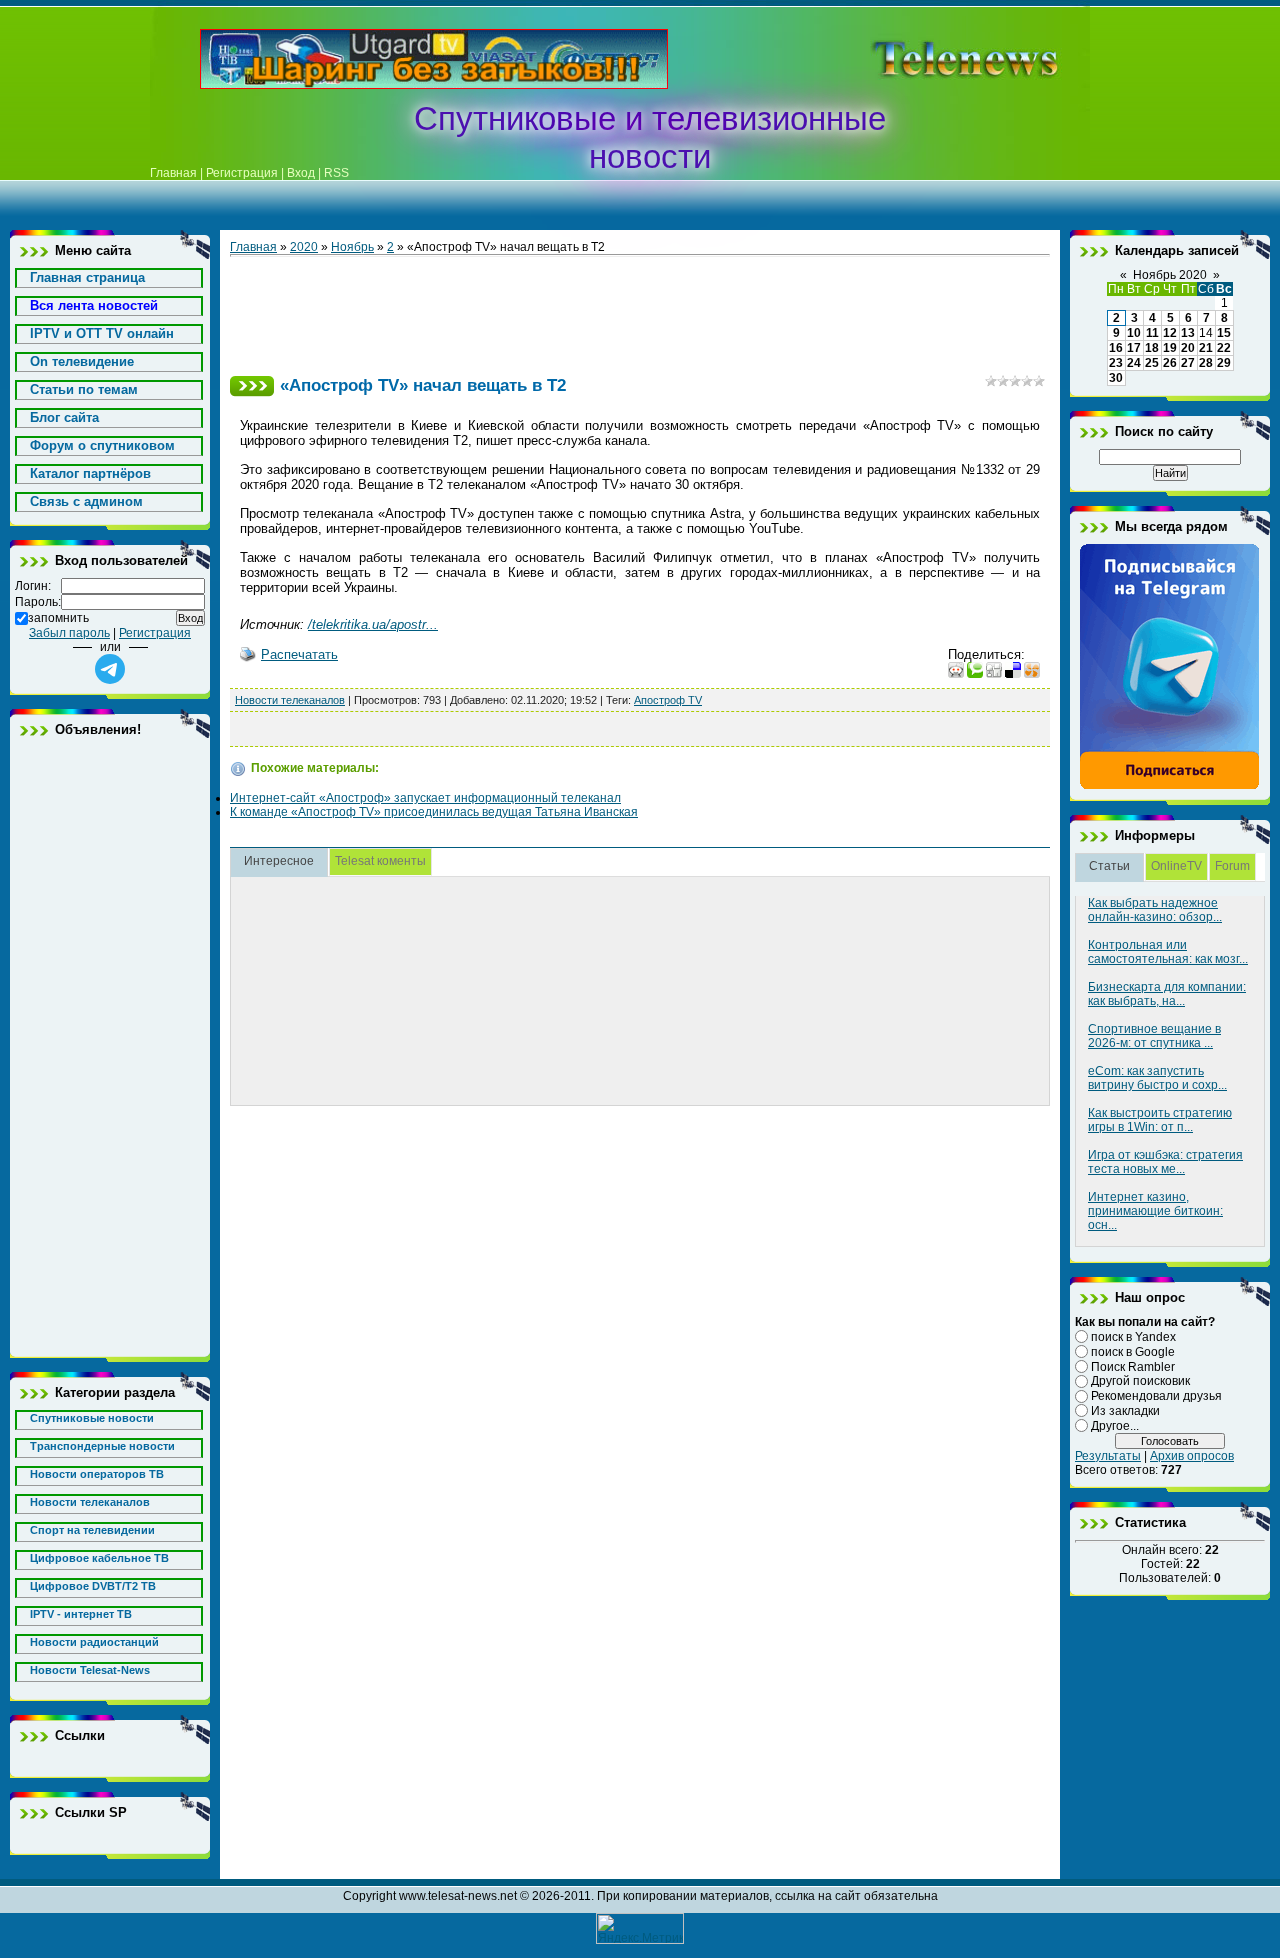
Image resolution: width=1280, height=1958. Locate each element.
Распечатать (299, 654)
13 (1188, 333)
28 (1206, 363)
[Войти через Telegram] (110, 669)
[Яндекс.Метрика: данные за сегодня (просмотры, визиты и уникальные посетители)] (640, 1928)
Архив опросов (1192, 1456)
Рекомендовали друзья (1156, 1396)
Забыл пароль (69, 633)
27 (1188, 363)
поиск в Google (1133, 1352)
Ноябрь (352, 247)
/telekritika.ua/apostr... (373, 624)
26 (1170, 363)
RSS (336, 173)
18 (1152, 348)
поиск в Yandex (1133, 1337)
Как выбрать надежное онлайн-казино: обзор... (1155, 910)
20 (1188, 348)
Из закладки (1125, 1411)
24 (1134, 363)
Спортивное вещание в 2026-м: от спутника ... (1154, 1036)
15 (1224, 333)
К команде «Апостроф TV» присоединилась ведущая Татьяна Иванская (434, 812)
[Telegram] (1170, 786)
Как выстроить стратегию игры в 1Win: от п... (1160, 1120)
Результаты (1108, 1456)
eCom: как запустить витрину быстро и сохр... (1157, 1078)
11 (1152, 333)
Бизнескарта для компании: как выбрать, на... (1167, 994)
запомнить (58, 618)
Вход (301, 173)
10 (1134, 333)
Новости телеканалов (290, 700)
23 (1116, 363)
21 (1206, 348)
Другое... (1115, 1426)
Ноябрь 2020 (1170, 275)
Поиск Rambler (1133, 1366)
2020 (304, 247)
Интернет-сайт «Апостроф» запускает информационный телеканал (425, 798)
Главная (173, 173)
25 (1152, 363)
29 (1224, 363)
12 (1170, 333)
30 (1116, 378)
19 (1170, 348)
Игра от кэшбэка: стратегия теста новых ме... (1165, 1162)
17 (1134, 348)
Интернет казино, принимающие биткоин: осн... (1155, 1211)
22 (1224, 348)
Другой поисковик (1140, 1381)
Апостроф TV (668, 700)
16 (1116, 348)
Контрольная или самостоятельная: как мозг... (1168, 952)
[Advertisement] (934, 59)
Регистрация (242, 173)
